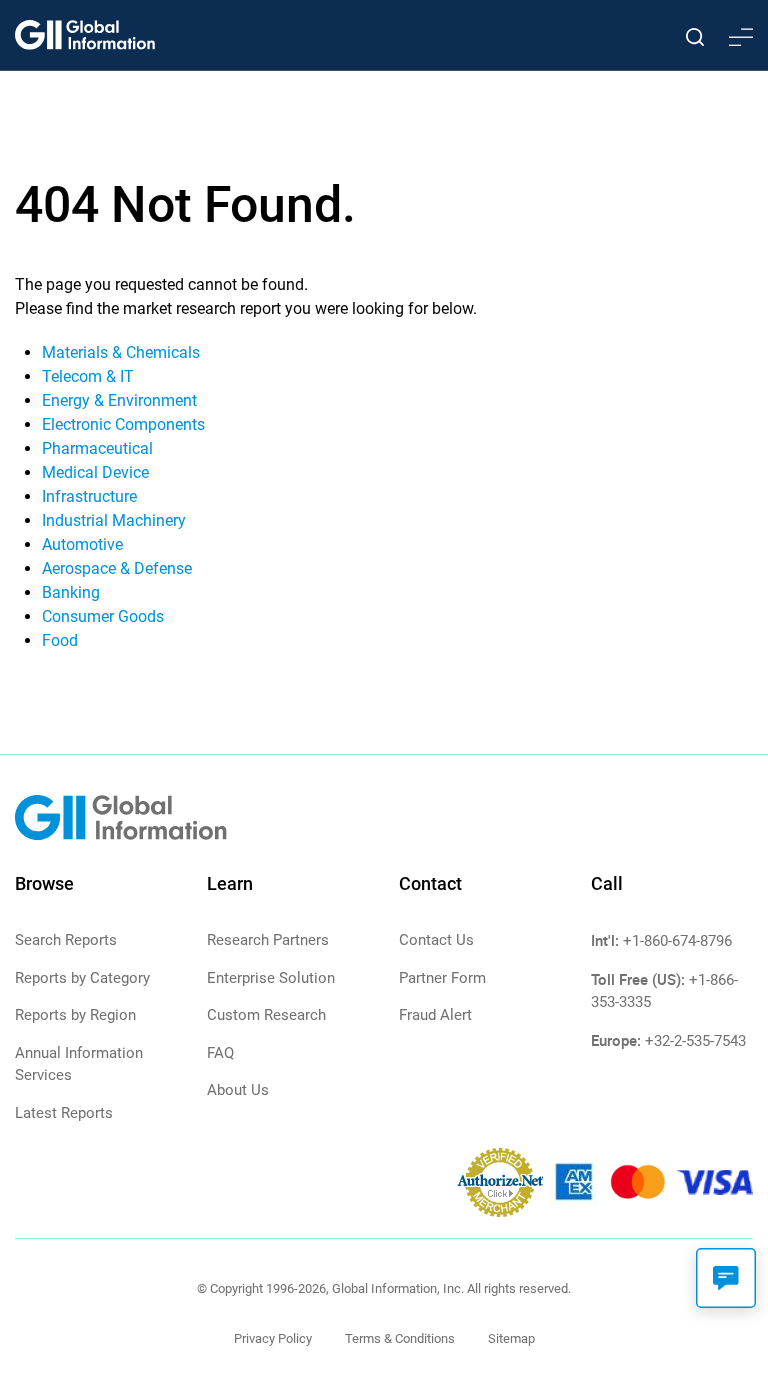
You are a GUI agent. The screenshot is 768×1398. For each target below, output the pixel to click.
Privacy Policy (273, 1338)
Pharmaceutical (97, 448)
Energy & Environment (119, 400)
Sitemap (511, 1338)
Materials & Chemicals (121, 352)
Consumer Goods (103, 616)
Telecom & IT (88, 376)
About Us (238, 1090)
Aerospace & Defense (117, 568)
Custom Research (266, 1015)
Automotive (82, 544)
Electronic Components (123, 424)
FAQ (220, 1053)
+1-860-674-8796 (677, 941)
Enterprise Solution (271, 978)
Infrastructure (89, 496)
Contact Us (436, 940)
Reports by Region (75, 1015)
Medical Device (95, 472)
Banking (71, 592)
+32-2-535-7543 (695, 1041)
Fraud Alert (435, 1015)
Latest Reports (64, 1113)
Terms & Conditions (400, 1338)
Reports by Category (82, 978)
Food (60, 640)
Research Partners (268, 940)
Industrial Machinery (114, 520)
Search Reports (66, 940)
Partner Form (442, 978)
